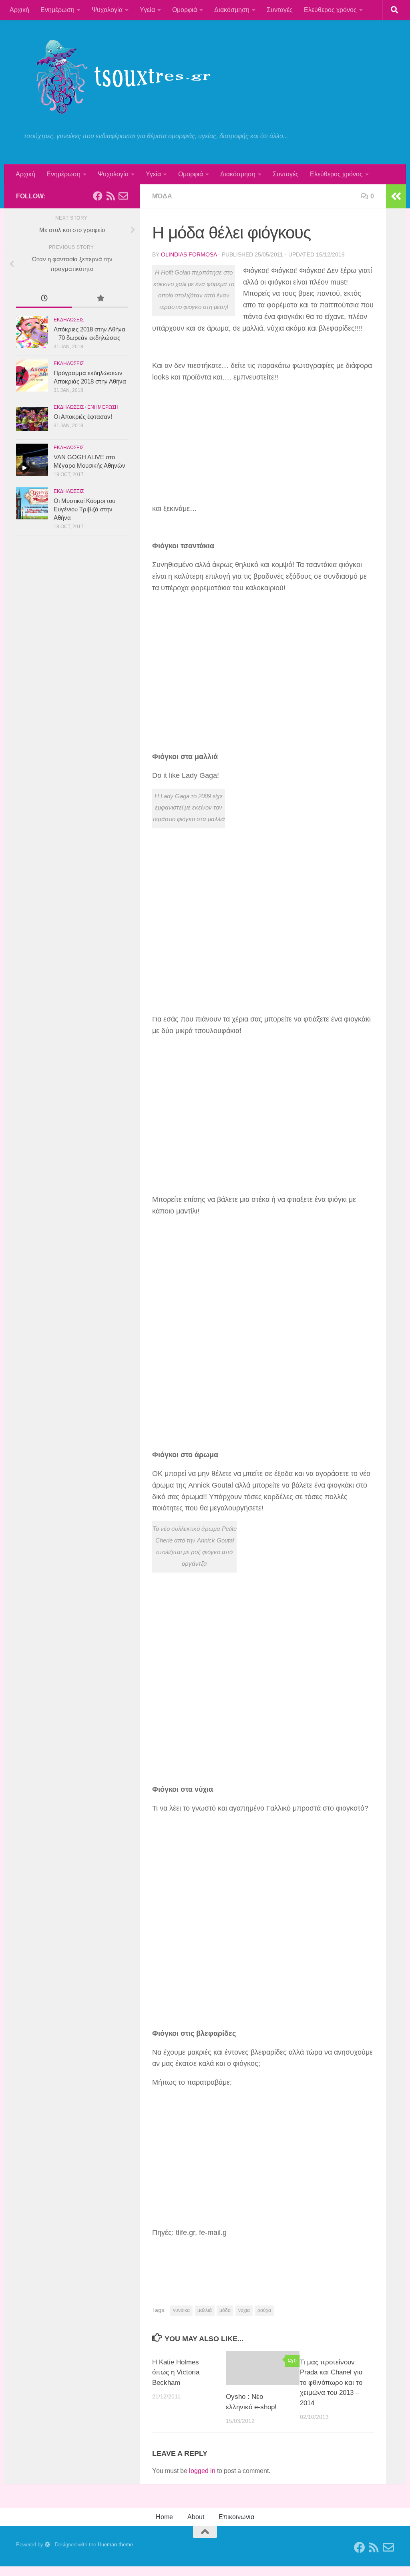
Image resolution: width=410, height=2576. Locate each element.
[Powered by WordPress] (47, 2545)
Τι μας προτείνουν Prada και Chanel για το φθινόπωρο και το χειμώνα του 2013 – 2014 (331, 2383)
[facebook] (98, 196)
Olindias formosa (189, 254)
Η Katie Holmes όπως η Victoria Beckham (176, 2372)
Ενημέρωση (57, 10)
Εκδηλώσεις (69, 320)
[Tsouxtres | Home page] (116, 76)
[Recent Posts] (44, 299)
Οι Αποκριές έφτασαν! (83, 417)
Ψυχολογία (107, 10)
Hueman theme (115, 2545)
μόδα (225, 2310)
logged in (202, 2471)
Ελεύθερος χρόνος (330, 10)
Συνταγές (280, 10)
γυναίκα (181, 2310)
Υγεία (147, 10)
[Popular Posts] (100, 299)
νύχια (244, 2310)
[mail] (123, 196)
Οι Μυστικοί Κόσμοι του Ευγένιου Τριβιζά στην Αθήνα (84, 509)
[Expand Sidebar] (396, 196)
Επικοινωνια (236, 2517)
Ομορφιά (185, 10)
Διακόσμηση (232, 10)
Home (164, 2517)
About (196, 2517)
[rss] (111, 196)
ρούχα (264, 2310)
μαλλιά (205, 2310)
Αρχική (19, 10)
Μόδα (162, 196)
